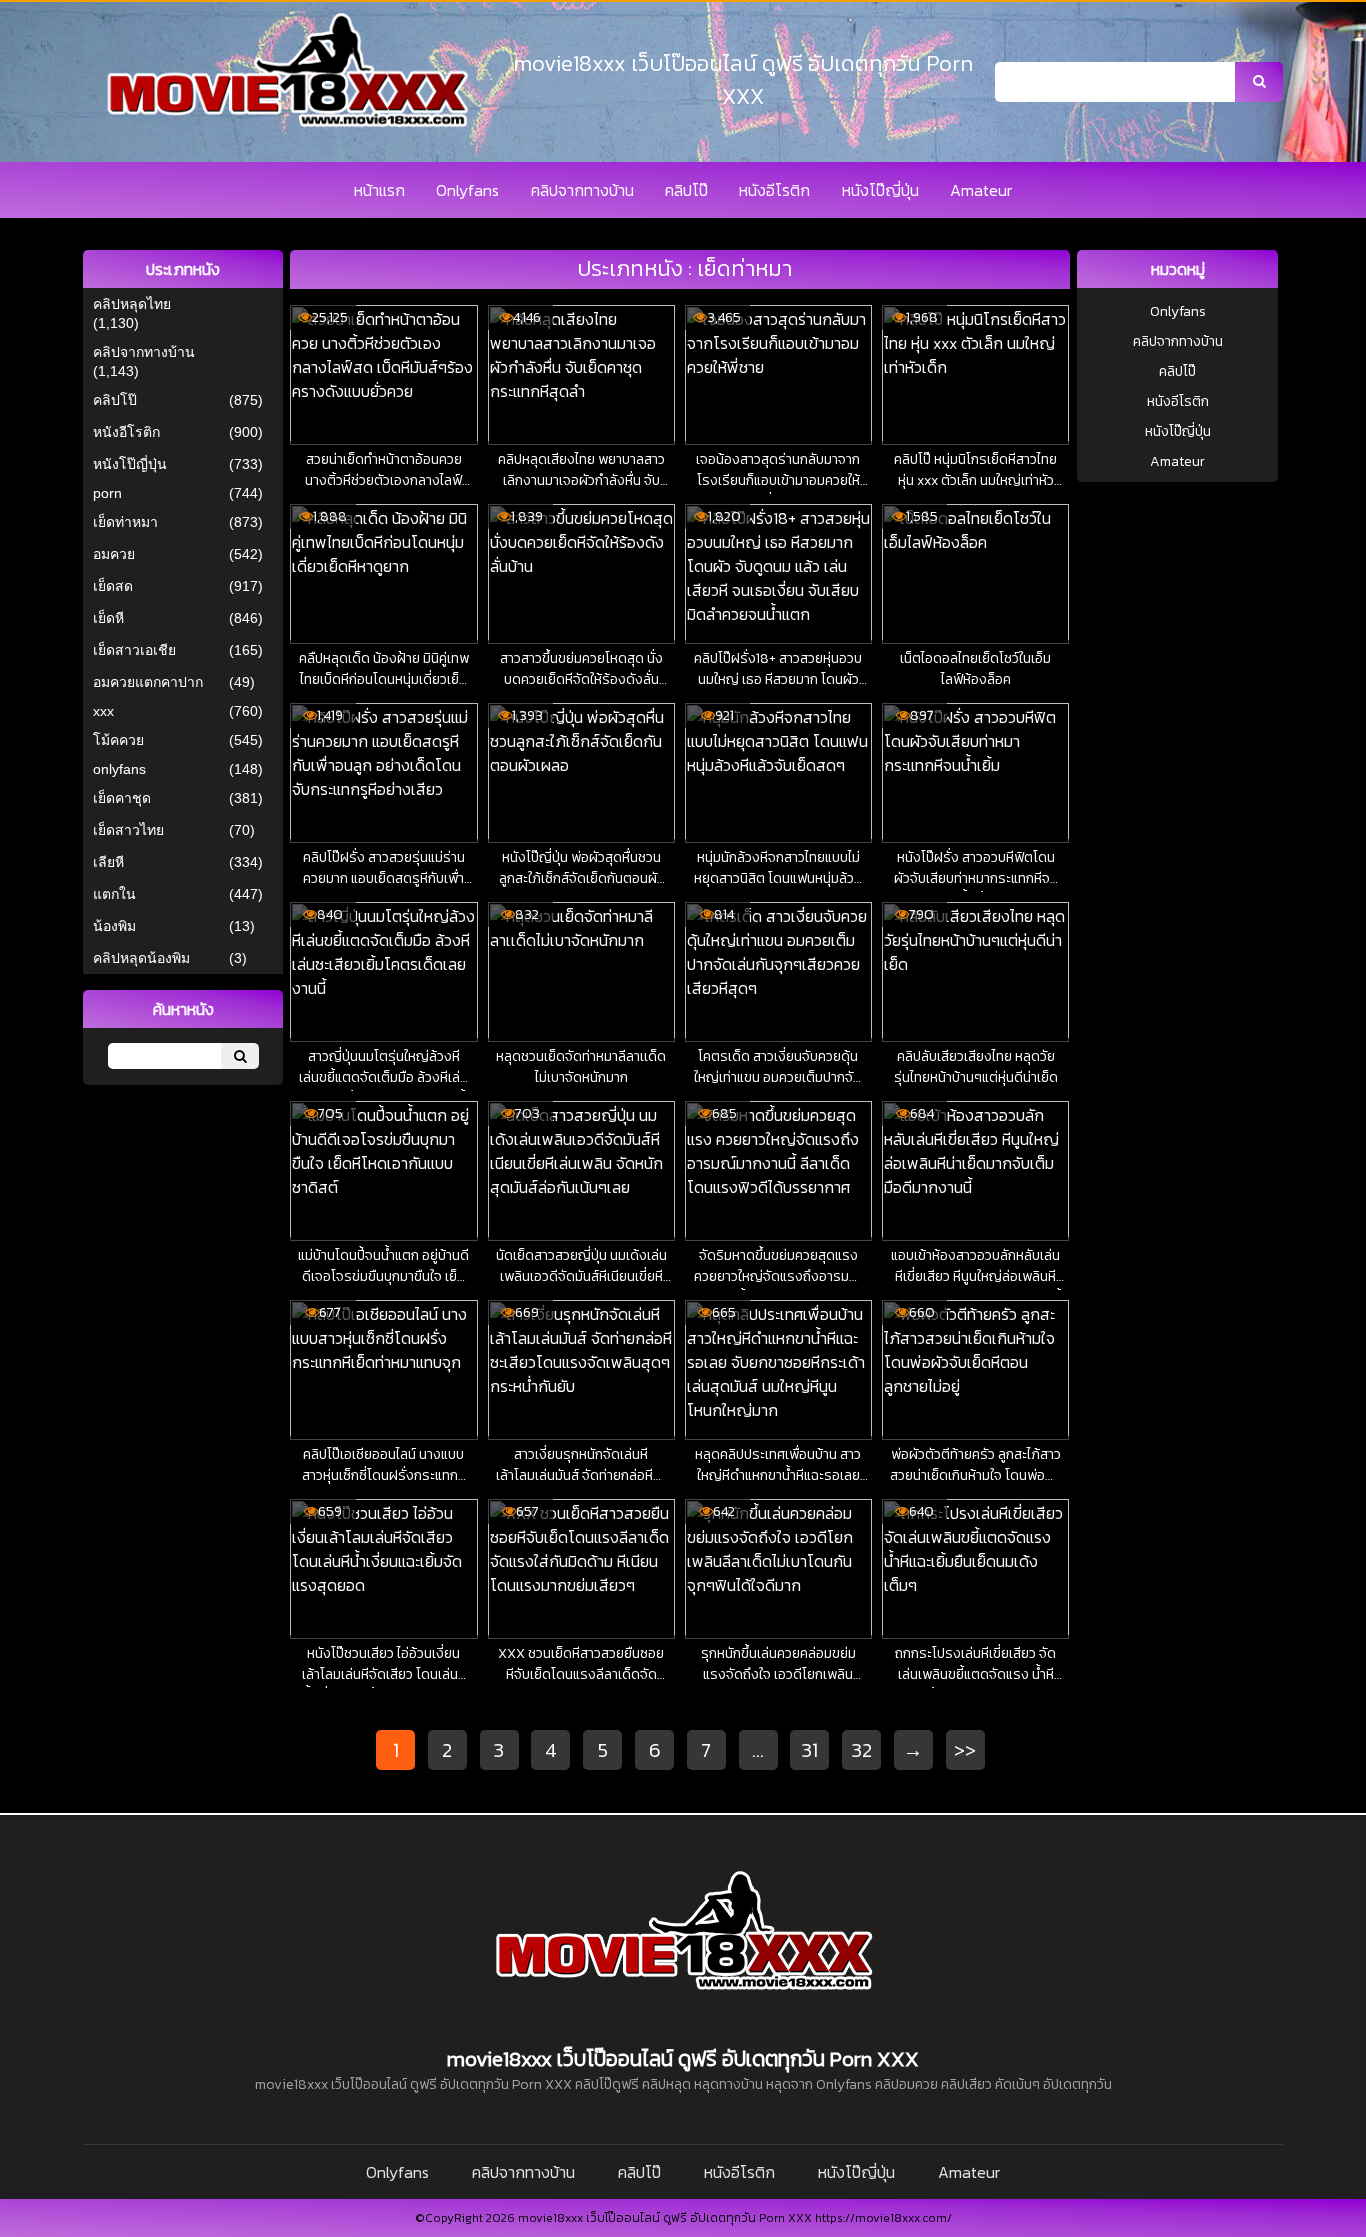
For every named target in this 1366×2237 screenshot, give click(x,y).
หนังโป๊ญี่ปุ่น (880, 190)
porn (107, 493)
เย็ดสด (113, 586)
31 (810, 1750)
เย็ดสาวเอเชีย (134, 650)
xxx (103, 711)
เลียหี (108, 862)
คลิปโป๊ (686, 190)
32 (862, 1750)
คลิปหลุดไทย (132, 304)
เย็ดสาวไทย (128, 830)
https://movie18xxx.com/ (883, 2218)
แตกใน (114, 894)
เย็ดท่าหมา (125, 522)
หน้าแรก (379, 190)
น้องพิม (114, 926)
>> (965, 1750)
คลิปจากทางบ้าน (582, 190)
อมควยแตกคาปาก (148, 682)
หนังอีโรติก (774, 190)
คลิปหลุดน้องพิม (141, 958)
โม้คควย (118, 740)
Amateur (981, 190)
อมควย (114, 554)
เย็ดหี (108, 618)
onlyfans (119, 769)
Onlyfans (467, 190)
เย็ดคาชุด (122, 798)
